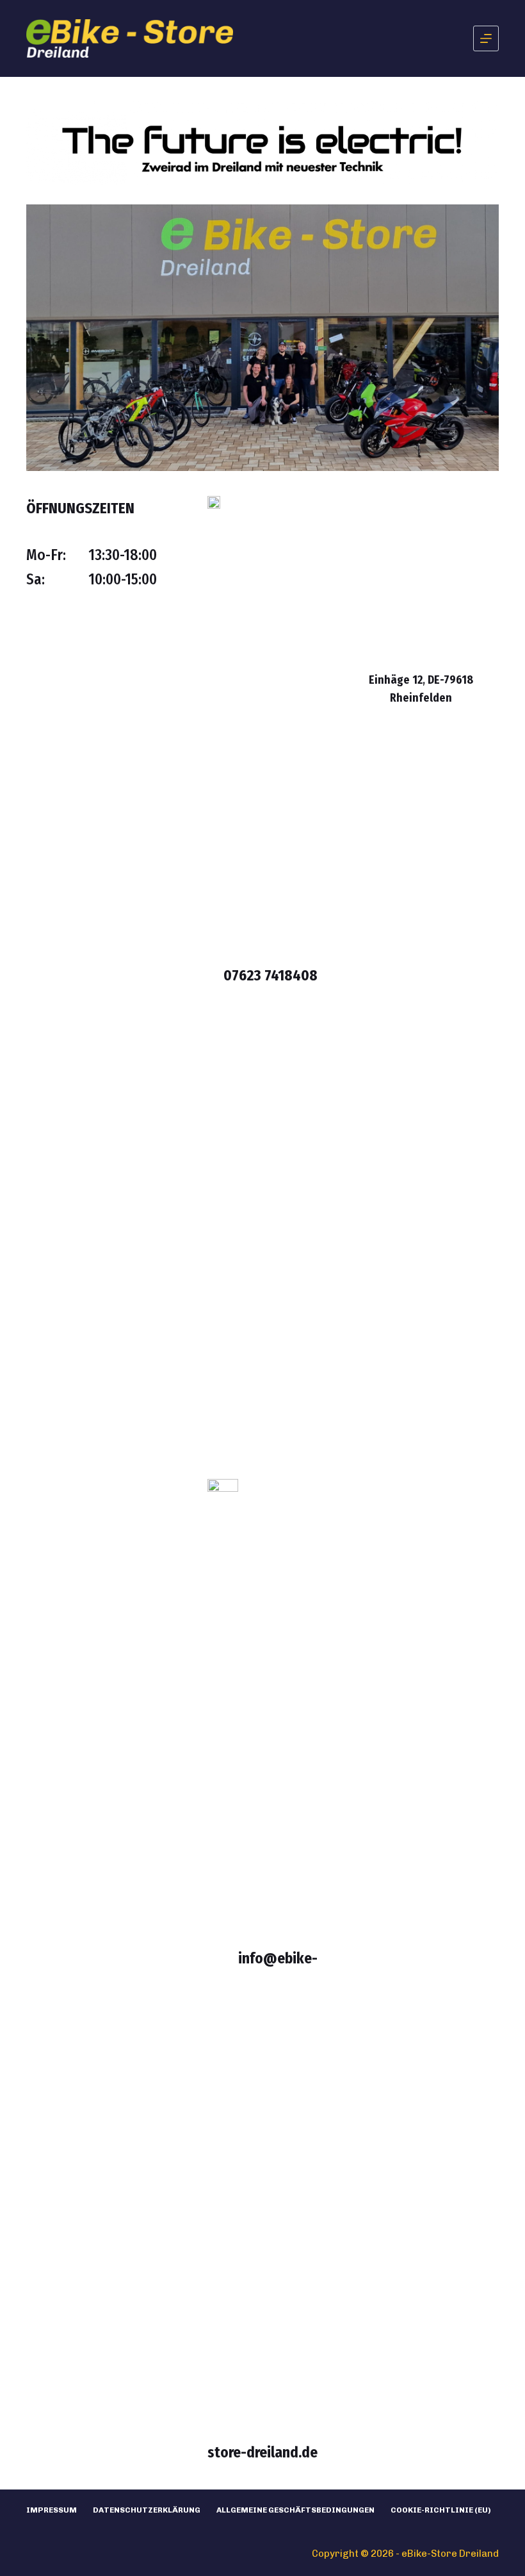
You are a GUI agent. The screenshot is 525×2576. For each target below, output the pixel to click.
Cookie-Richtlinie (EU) (441, 2510)
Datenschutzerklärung (147, 2510)
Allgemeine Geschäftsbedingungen (295, 2510)
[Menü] (486, 38)
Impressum (52, 2510)
